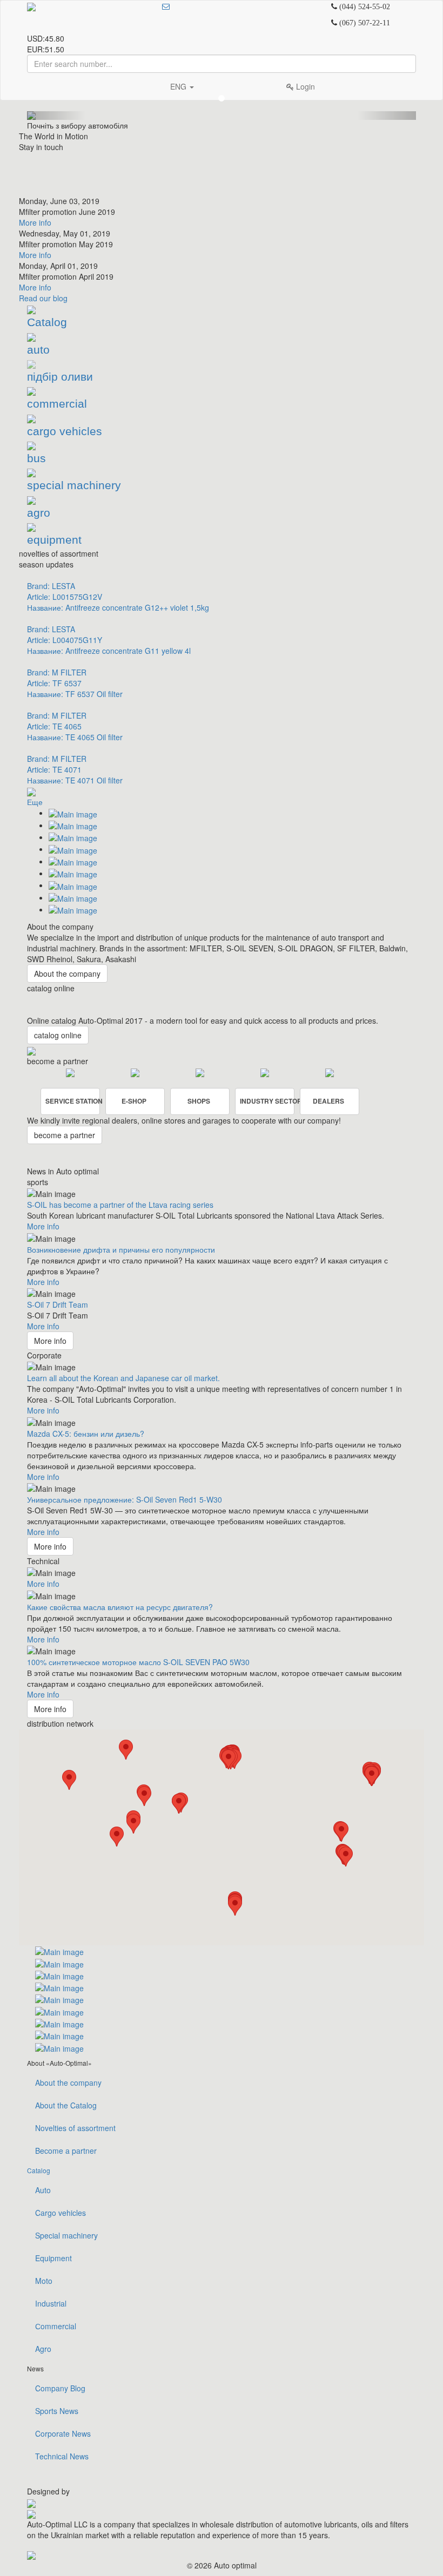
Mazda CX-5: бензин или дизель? (86, 1434)
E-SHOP (134, 1101)
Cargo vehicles (61, 2213)
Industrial (51, 2303)
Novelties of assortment (75, 2128)
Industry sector (267, 1101)
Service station (73, 1101)
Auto (43, 2190)
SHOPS (199, 1101)
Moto (44, 2281)
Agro (43, 2349)
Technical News (62, 2456)
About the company (67, 973)
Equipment (53, 2258)
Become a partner (66, 2151)
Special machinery (66, 2235)
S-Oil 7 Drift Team (58, 1304)
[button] (126, 1750)
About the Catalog (66, 2105)
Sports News (57, 2411)
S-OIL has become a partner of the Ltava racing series (120, 1205)
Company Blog (60, 2388)
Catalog (39, 2170)
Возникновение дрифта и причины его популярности (121, 1249)
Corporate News (63, 2433)
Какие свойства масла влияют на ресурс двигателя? (120, 1607)
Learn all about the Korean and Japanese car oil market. (123, 1378)
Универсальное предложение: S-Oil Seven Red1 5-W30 (125, 1499)
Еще (35, 802)
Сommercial (56, 2326)
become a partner (65, 1135)
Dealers (328, 1101)
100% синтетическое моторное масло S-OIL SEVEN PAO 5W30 (138, 1662)
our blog (43, 298)
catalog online (58, 1035)
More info (35, 222)
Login (304, 86)
